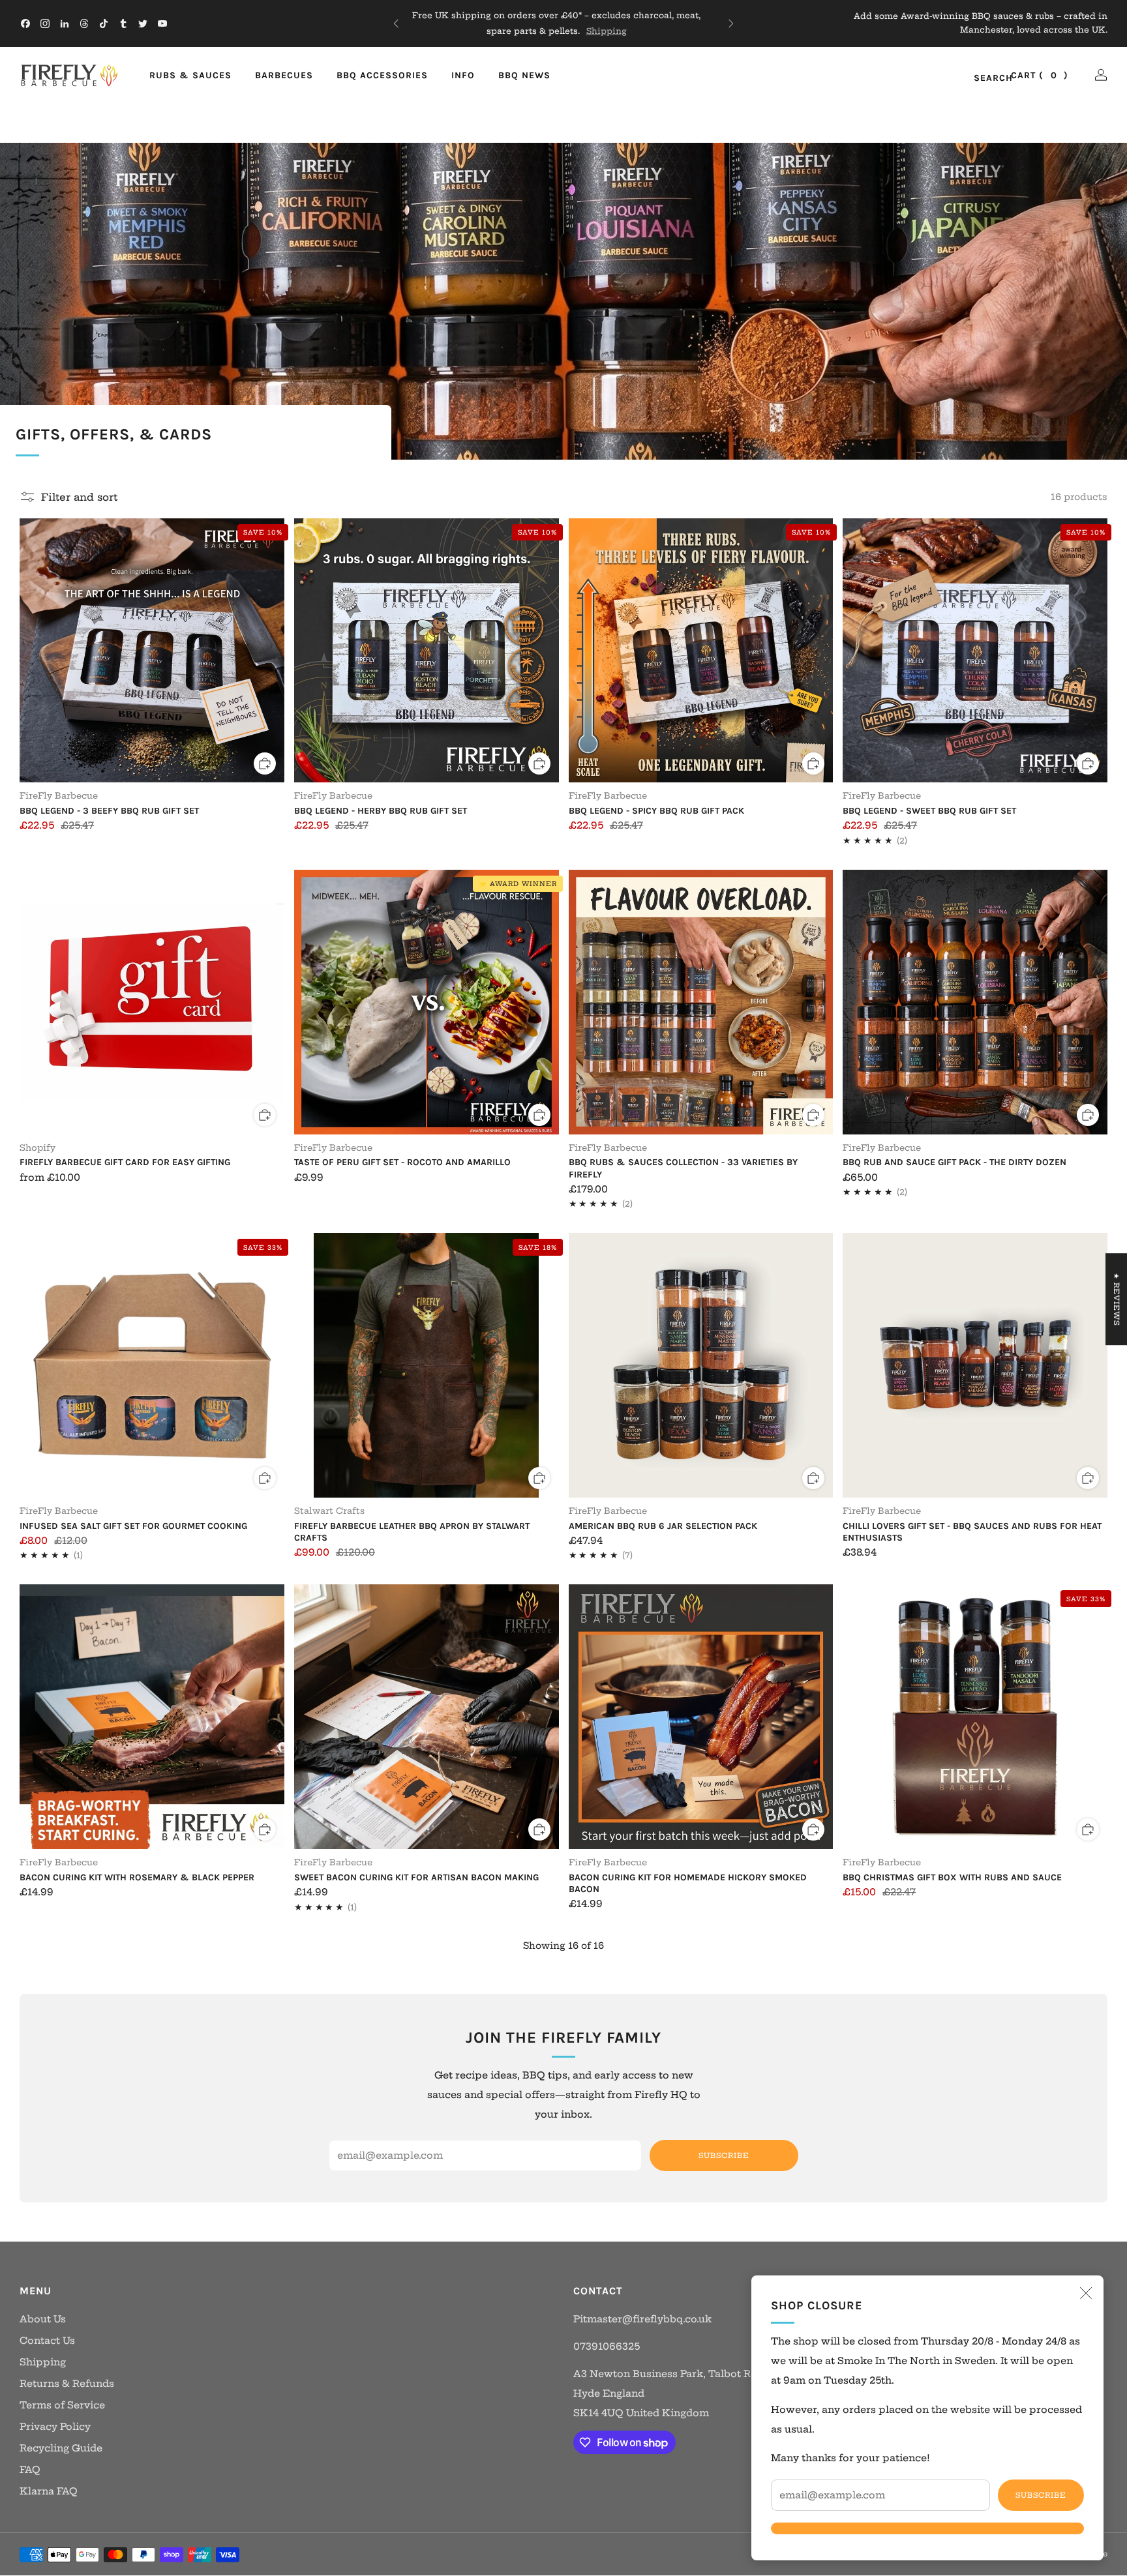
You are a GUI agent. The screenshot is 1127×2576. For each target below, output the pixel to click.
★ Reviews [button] (1117, 1299)
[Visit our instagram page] (45, 23)
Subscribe (1041, 2495)
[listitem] (563, 23)
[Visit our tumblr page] (123, 23)
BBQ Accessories (382, 75)
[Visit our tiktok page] (104, 23)
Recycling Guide (61, 2448)
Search (979, 79)
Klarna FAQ (49, 2491)
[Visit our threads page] (84, 23)
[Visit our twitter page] (143, 23)
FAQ (30, 2470)
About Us (43, 2319)
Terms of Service (62, 2405)
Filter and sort (79, 497)
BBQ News (524, 75)
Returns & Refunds (67, 2384)
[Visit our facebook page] (25, 23)
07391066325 (607, 2347)
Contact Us (47, 2341)
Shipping (614, 31)
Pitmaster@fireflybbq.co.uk (642, 2319)
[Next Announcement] (731, 23)
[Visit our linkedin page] (65, 23)
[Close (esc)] (1086, 2293)
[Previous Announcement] (396, 23)
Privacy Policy (55, 2427)
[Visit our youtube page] (162, 23)
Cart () (1040, 75)
